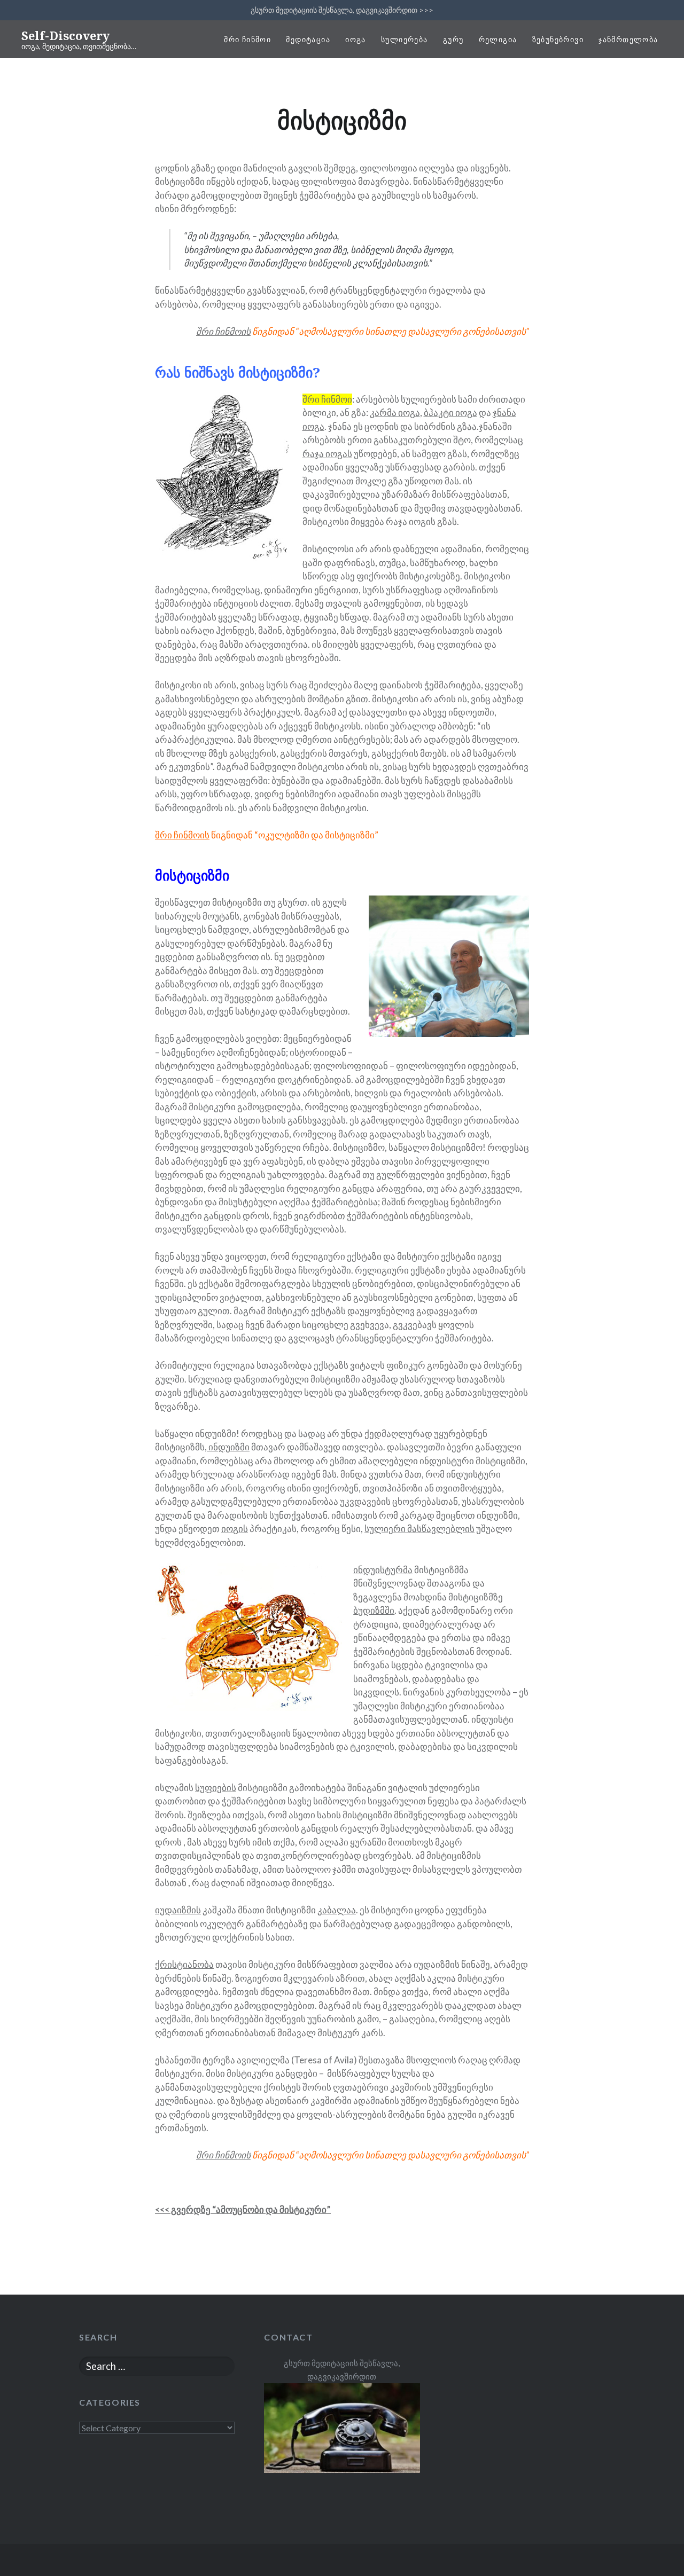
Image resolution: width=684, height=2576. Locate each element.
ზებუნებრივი (558, 39)
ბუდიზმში (374, 1610)
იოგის (235, 1529)
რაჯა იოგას (327, 454)
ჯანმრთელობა (628, 39)
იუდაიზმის (178, 1910)
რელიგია (498, 39)
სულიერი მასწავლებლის (419, 1529)
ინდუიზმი (228, 1447)
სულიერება (405, 39)
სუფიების (216, 1788)
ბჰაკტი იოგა (450, 413)
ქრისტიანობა (184, 1964)
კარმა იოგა (395, 413)
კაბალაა (337, 1910)
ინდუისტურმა (383, 1570)
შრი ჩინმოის (182, 835)
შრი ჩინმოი (247, 39)
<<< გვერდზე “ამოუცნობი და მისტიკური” (243, 2209)
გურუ (453, 39)
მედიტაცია (308, 39)
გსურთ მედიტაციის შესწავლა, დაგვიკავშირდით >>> (342, 10)
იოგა (356, 39)
